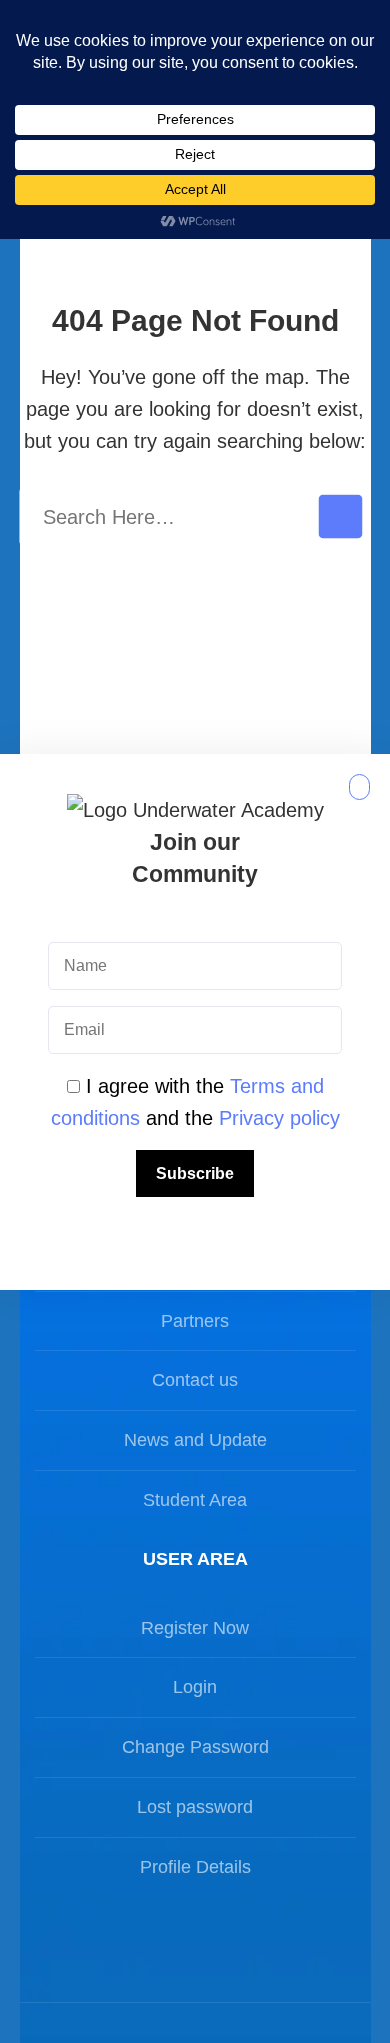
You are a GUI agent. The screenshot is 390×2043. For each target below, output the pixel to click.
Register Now (195, 1628)
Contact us (195, 1380)
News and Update (195, 1440)
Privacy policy (279, 1118)
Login (195, 1687)
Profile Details (195, 1867)
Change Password (195, 1747)
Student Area (195, 1500)
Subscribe (195, 1173)
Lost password (195, 1807)
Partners (195, 1321)
